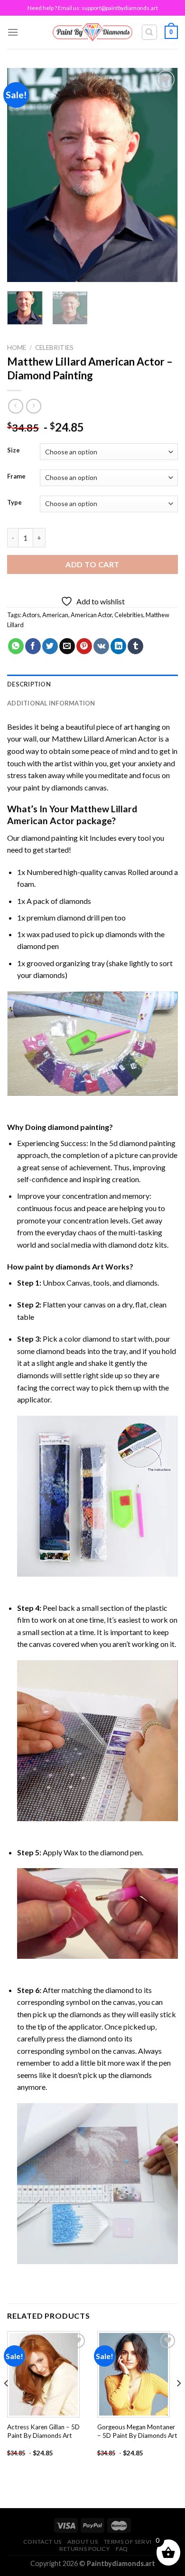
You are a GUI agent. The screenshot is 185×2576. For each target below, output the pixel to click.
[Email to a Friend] (67, 646)
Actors (31, 615)
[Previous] (22, 175)
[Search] (150, 32)
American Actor (91, 615)
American (55, 615)
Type (14, 503)
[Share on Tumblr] (135, 646)
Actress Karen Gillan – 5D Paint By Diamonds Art (43, 2431)
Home (17, 348)
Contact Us (42, 2542)
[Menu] (13, 32)
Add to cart (92, 564)
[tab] (92, 684)
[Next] (163, 175)
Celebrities (54, 348)
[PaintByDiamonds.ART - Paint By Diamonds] (93, 32)
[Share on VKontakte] (101, 646)
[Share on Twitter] (50, 646)
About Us (83, 2542)
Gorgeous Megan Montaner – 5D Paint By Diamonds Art (137, 2431)
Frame (16, 477)
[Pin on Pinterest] (84, 646)
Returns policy (85, 2549)
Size (14, 451)
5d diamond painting (142, 1143)
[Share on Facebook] (33, 646)
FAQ (122, 2549)
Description (29, 684)
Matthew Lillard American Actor (104, 738)
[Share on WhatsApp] (16, 646)
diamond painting (50, 838)
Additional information (51, 703)
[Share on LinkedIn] (118, 646)
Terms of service (132, 2542)
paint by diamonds (53, 787)
